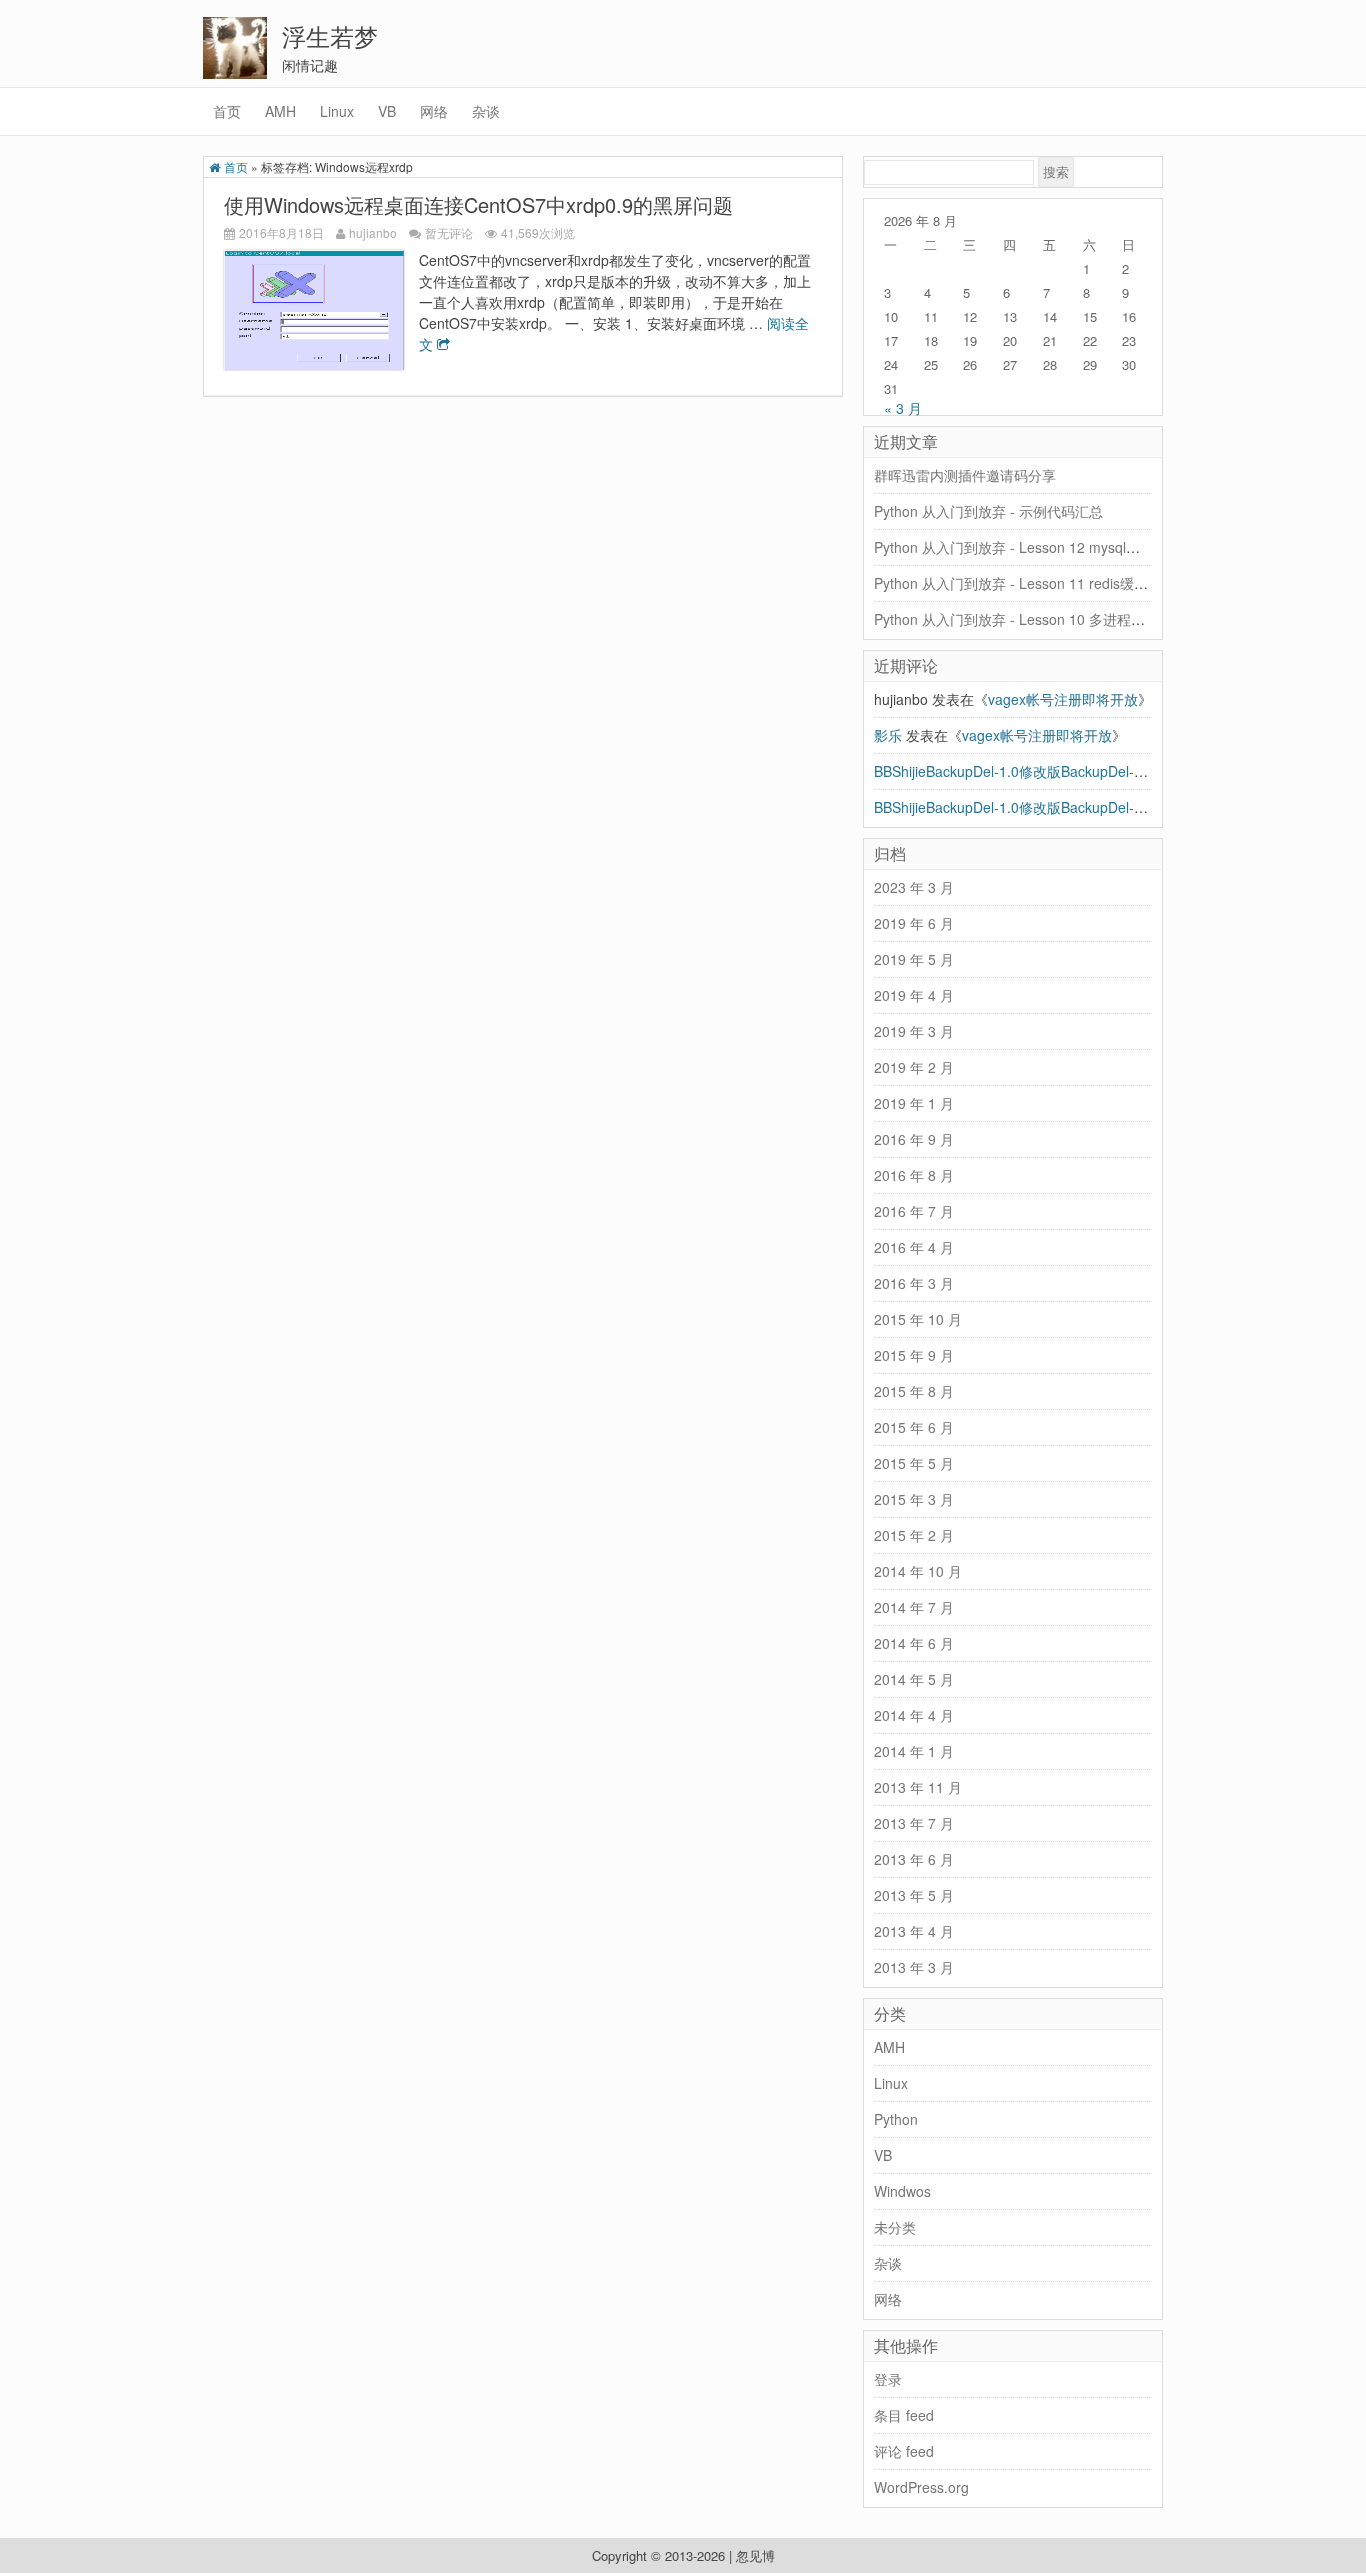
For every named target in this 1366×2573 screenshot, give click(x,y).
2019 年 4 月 (914, 995)
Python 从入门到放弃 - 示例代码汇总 (988, 511)
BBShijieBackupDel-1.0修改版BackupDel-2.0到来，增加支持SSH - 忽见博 (1104, 771)
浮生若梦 (330, 35)
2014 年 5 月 (914, 1679)
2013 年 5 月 (914, 1895)
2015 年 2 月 (914, 1535)
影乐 (888, 735)
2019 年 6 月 (914, 923)
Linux (337, 111)
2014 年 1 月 (914, 1751)
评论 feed (904, 2451)
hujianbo (373, 232)
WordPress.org (921, 2487)
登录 (888, 2379)
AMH (280, 111)
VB (387, 111)
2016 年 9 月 (914, 1139)
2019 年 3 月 (914, 1031)
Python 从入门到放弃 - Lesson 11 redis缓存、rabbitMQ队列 (1061, 583)
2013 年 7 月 (914, 1823)
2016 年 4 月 (914, 1247)
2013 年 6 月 (914, 1859)
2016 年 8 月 (914, 1175)
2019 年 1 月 (914, 1103)
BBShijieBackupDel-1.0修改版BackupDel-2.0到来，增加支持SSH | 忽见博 (1104, 807)
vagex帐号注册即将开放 (1063, 699)
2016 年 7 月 (914, 1211)
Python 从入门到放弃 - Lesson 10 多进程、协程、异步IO (1052, 619)
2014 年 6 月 (914, 1643)
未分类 (895, 2227)
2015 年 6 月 (914, 1427)
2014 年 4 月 (914, 1715)
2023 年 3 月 (914, 887)
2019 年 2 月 (914, 1067)
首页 (227, 111)
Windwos (902, 2191)
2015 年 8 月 (914, 1391)
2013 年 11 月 (918, 1787)
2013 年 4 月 (914, 1931)
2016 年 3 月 (914, 1283)
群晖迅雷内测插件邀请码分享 (965, 475)
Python (896, 2119)
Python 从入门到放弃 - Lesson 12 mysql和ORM (1023, 547)
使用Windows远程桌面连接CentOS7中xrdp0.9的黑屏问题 (478, 204)
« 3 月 (903, 408)
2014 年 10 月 (918, 1571)
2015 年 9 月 (914, 1355)
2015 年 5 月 (914, 1463)
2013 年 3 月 (914, 1967)
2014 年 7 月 (914, 1607)
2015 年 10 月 (918, 1319)
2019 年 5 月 (914, 959)
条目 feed (904, 2415)
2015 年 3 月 (914, 1499)
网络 (434, 111)
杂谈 (486, 111)
